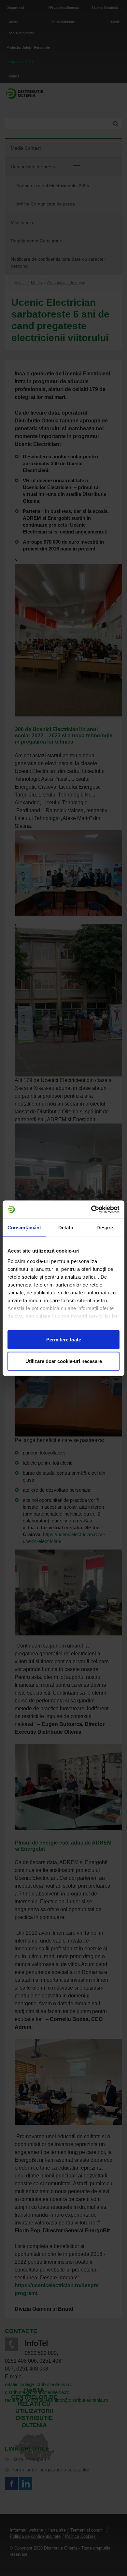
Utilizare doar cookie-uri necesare (64, 1361)
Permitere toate (64, 1340)
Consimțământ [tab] (24, 1228)
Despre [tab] (105, 1228)
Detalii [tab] (66, 1228)
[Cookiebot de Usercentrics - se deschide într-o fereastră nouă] (91, 1209)
